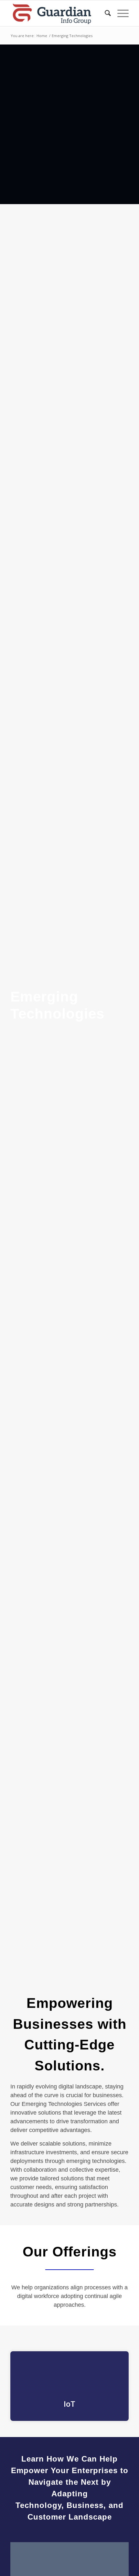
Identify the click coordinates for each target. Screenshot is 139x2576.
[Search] (105, 13)
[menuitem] (105, 13)
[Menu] (120, 13)
